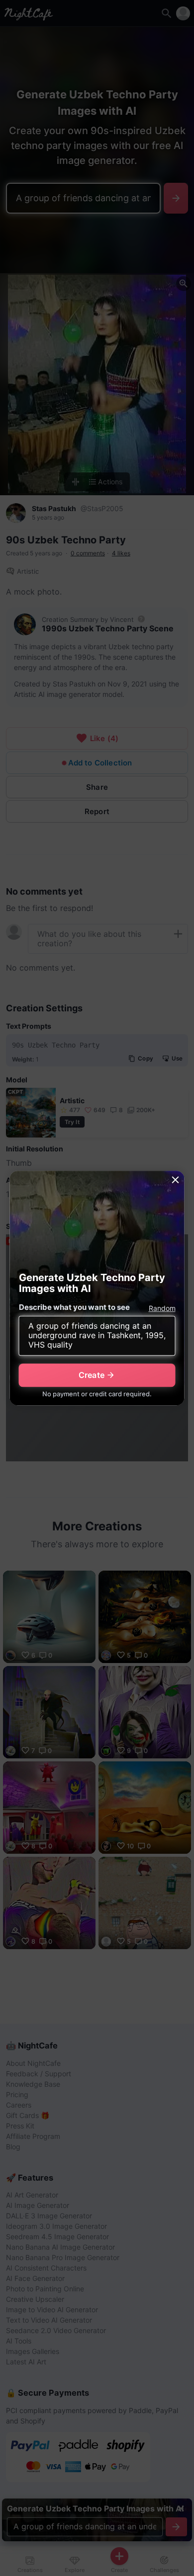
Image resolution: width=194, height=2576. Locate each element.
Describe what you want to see (74, 1307)
